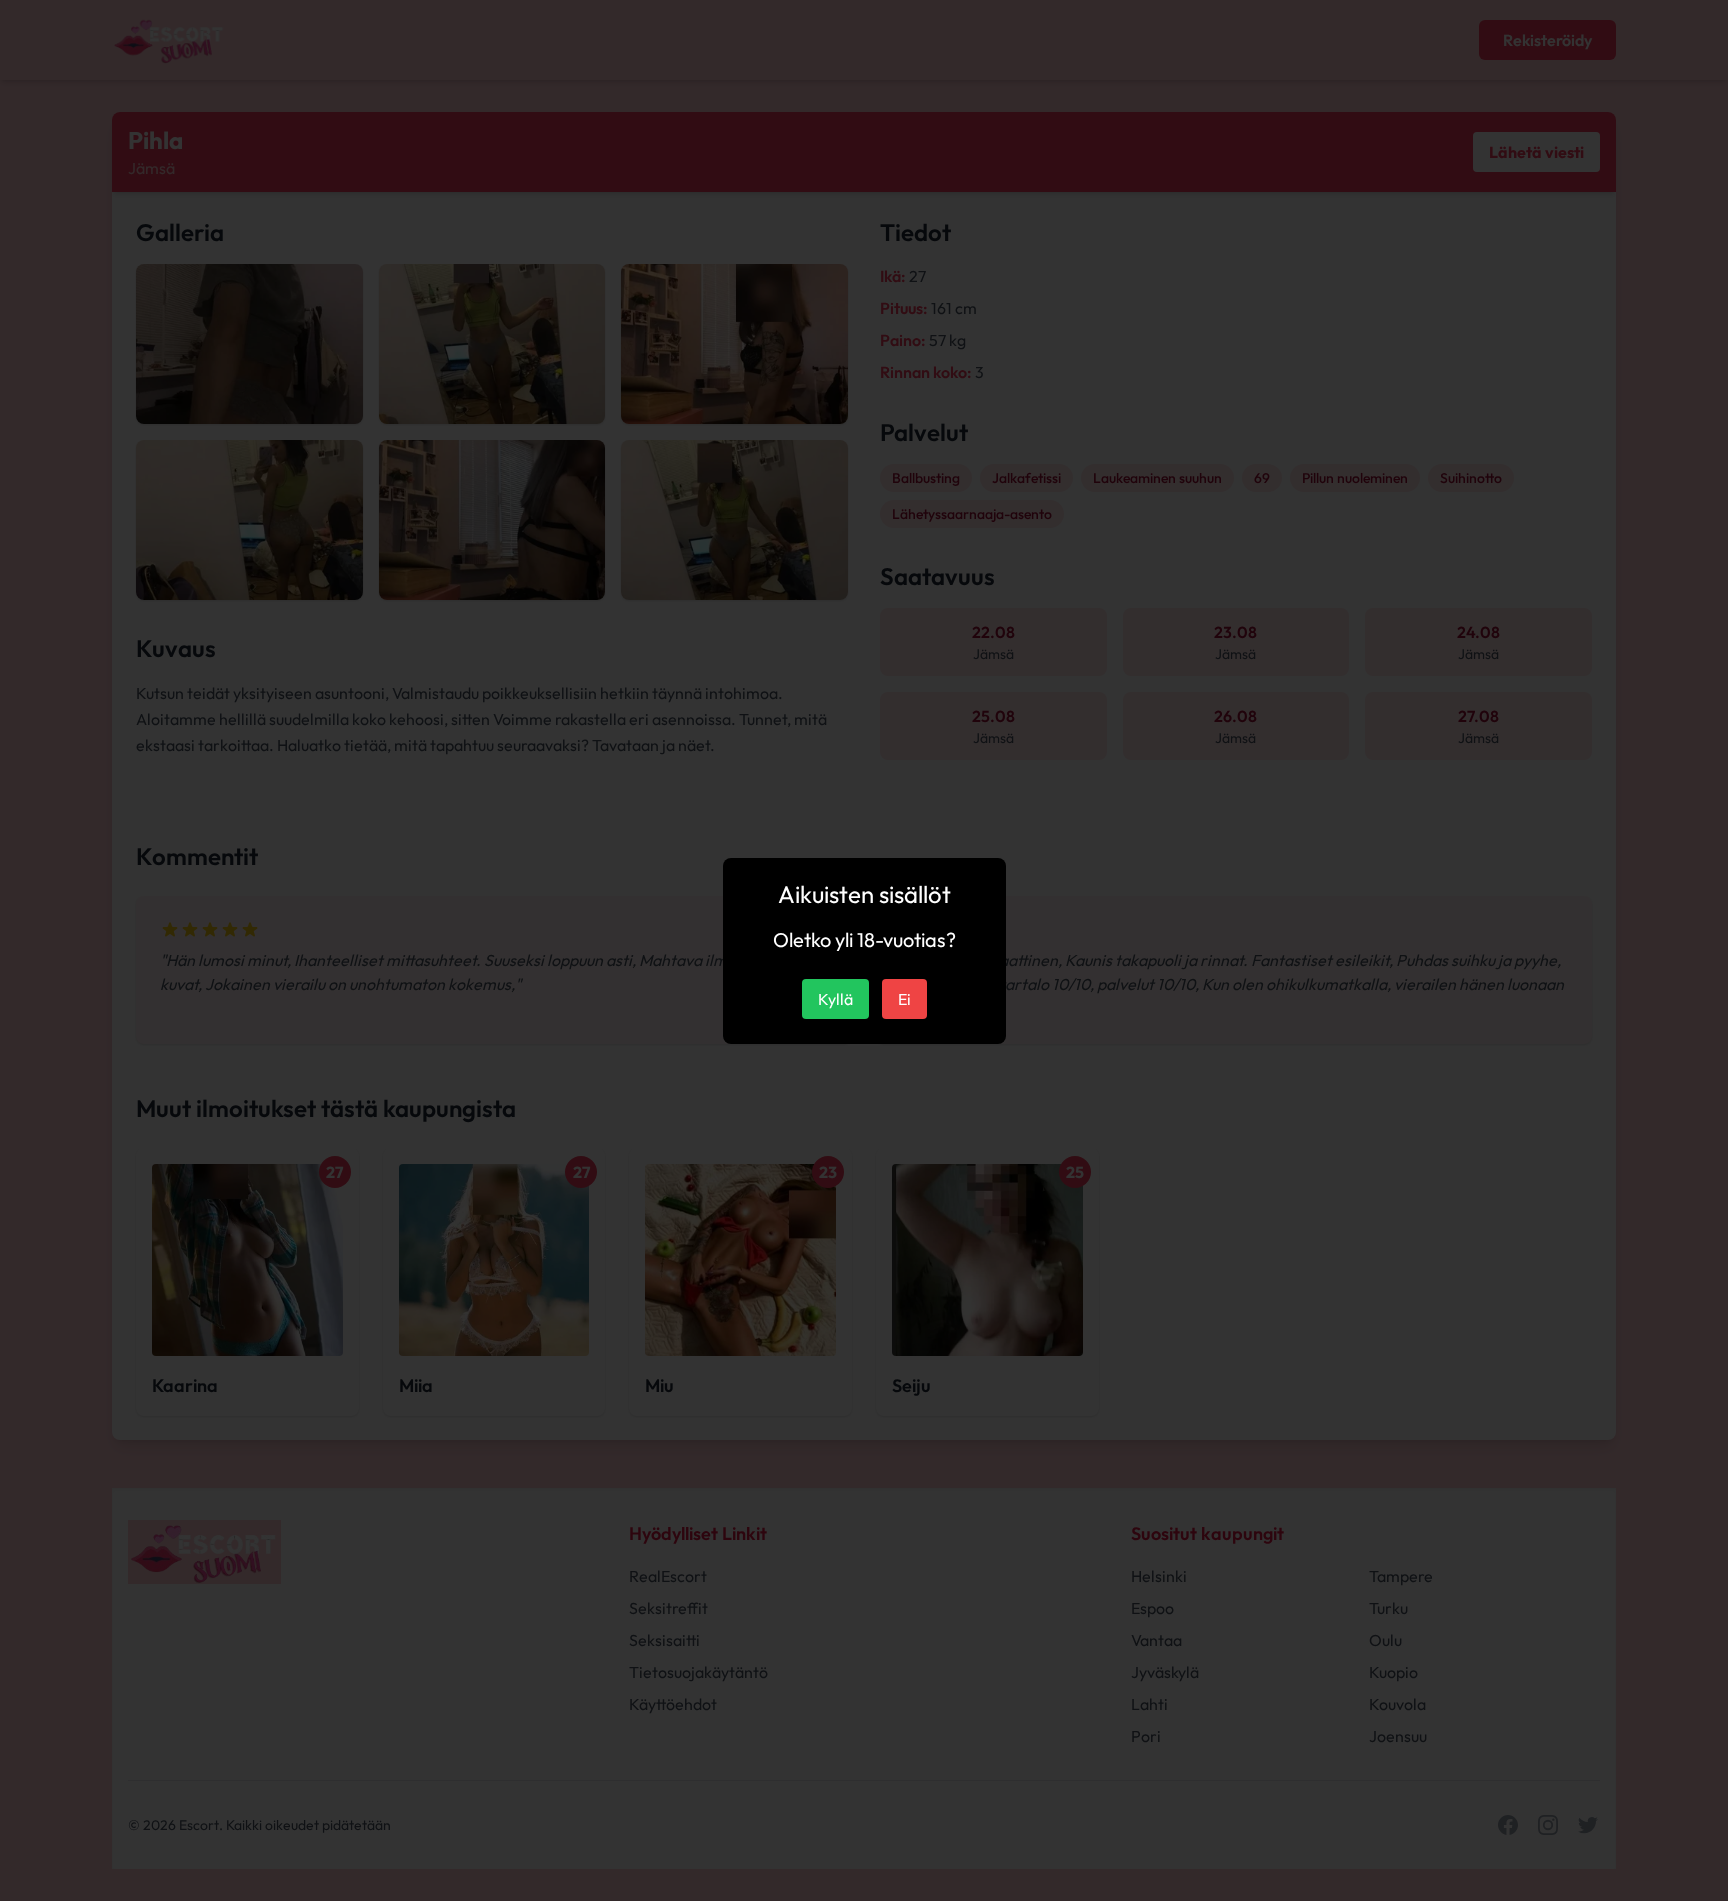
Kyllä (835, 999)
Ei (904, 999)
